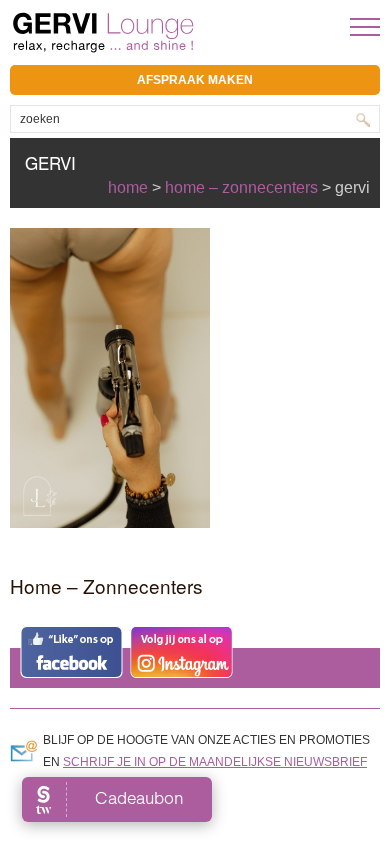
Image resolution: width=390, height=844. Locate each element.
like (71, 652)
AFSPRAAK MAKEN (195, 80)
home (128, 187)
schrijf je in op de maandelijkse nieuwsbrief (215, 762)
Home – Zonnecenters (241, 187)
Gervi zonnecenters (153, 32)
